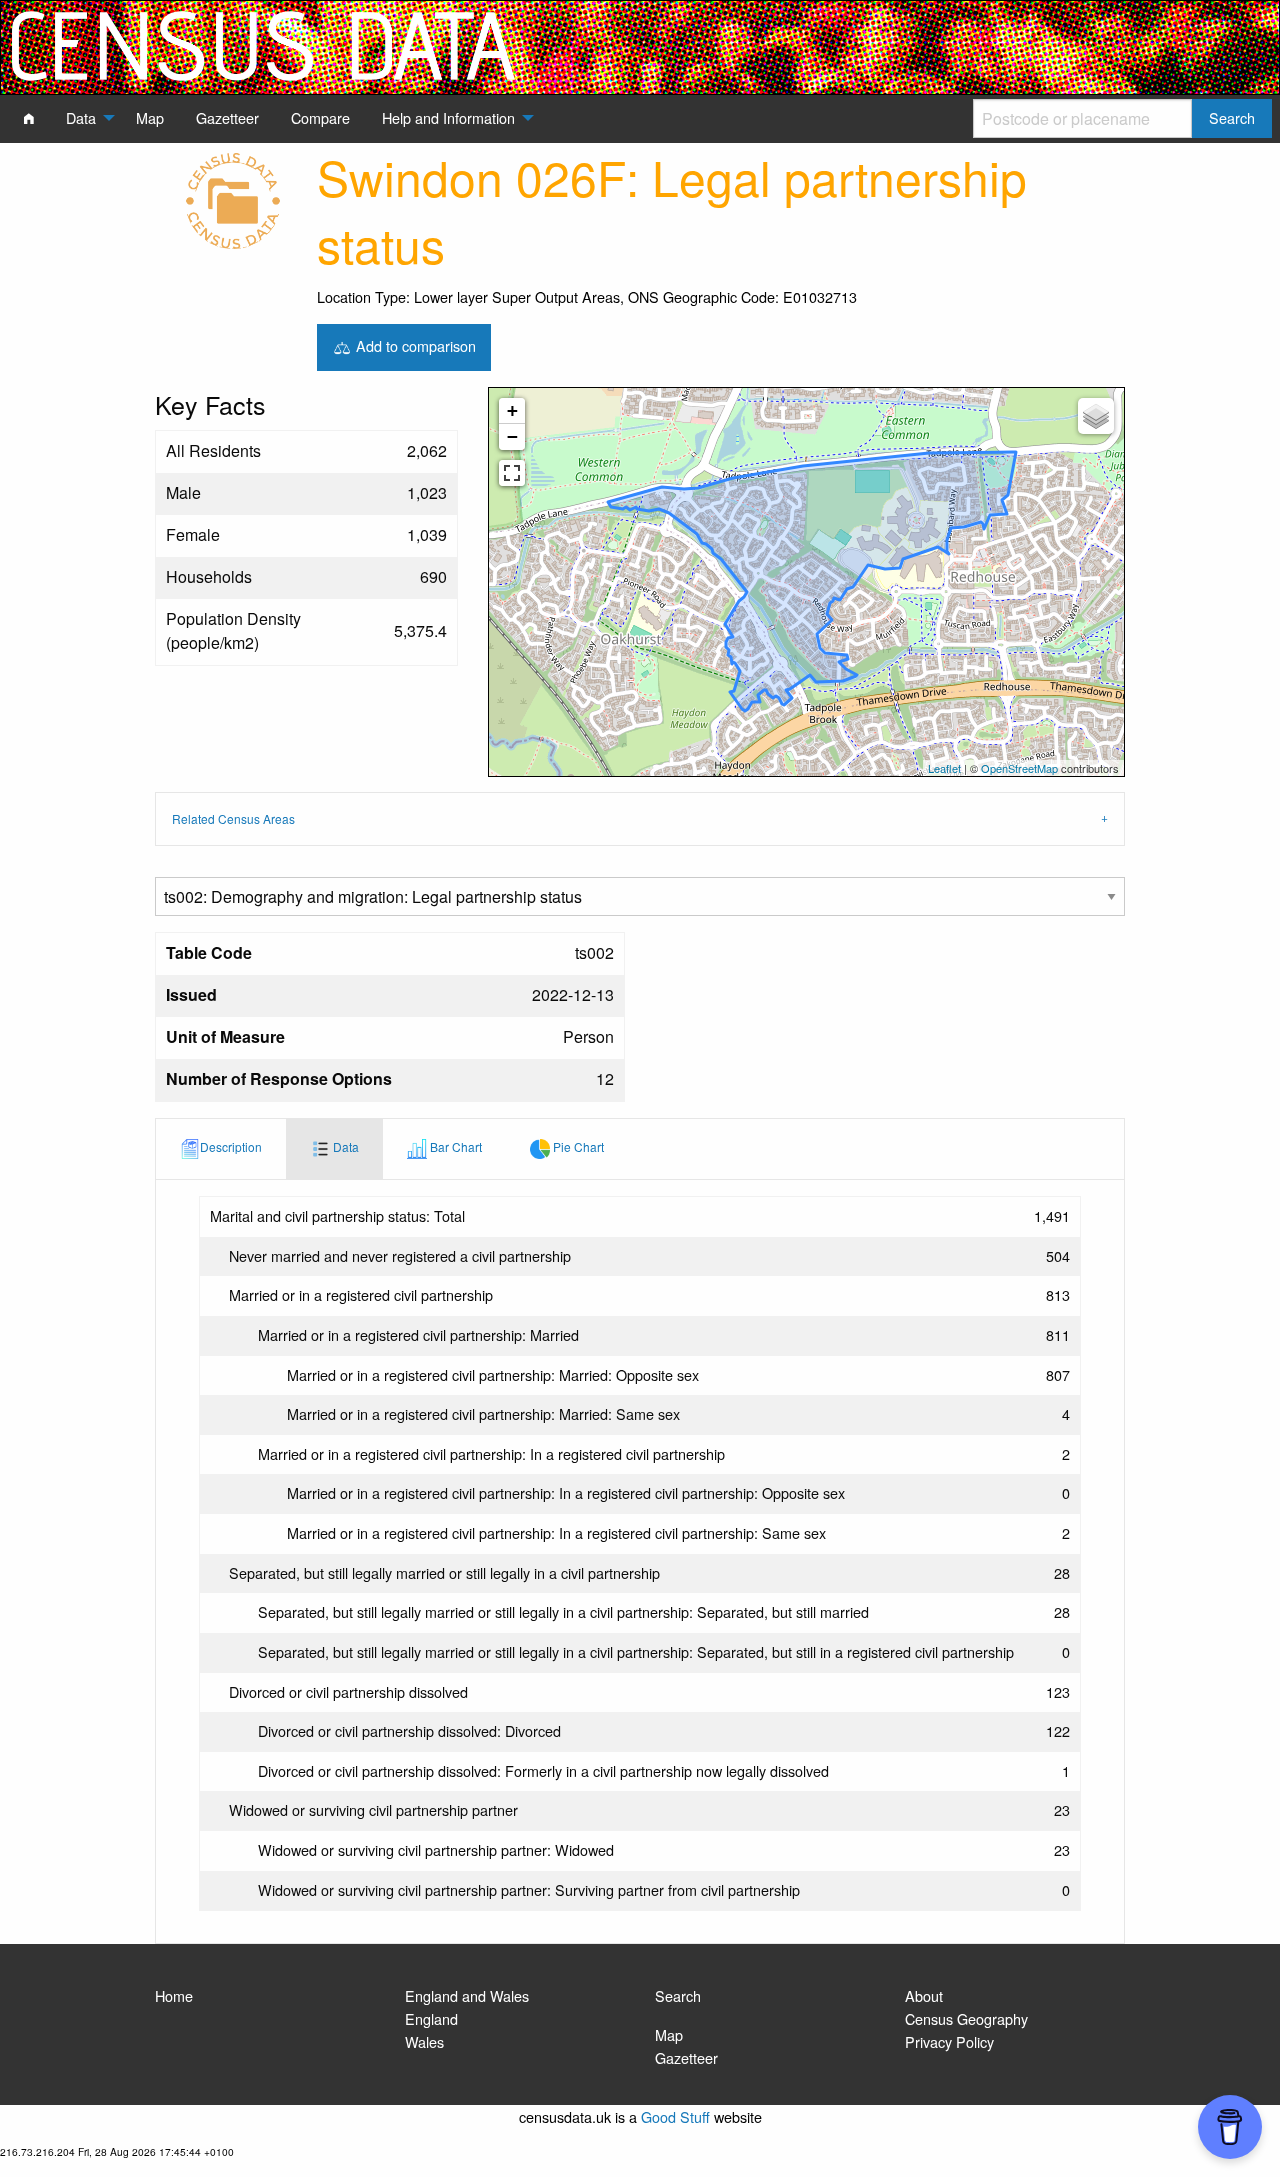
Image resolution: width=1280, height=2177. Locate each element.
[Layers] (1096, 416)
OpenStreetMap (1019, 768)
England (431, 2018)
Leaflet (944, 768)
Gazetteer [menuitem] (227, 117)
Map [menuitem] (150, 117)
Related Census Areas (233, 818)
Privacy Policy (949, 2041)
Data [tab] (344, 1146)
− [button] (512, 436)
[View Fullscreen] (512, 473)
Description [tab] (231, 1146)
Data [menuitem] (81, 117)
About (924, 1995)
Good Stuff (675, 2116)
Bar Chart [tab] (454, 1146)
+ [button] (512, 410)
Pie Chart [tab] (577, 1146)
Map (669, 2034)
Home (174, 1995)
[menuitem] (29, 118)
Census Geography (966, 2018)
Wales (424, 2041)
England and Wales (467, 1995)
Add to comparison (414, 344)
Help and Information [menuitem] (448, 117)
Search (678, 1995)
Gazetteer (686, 2057)
